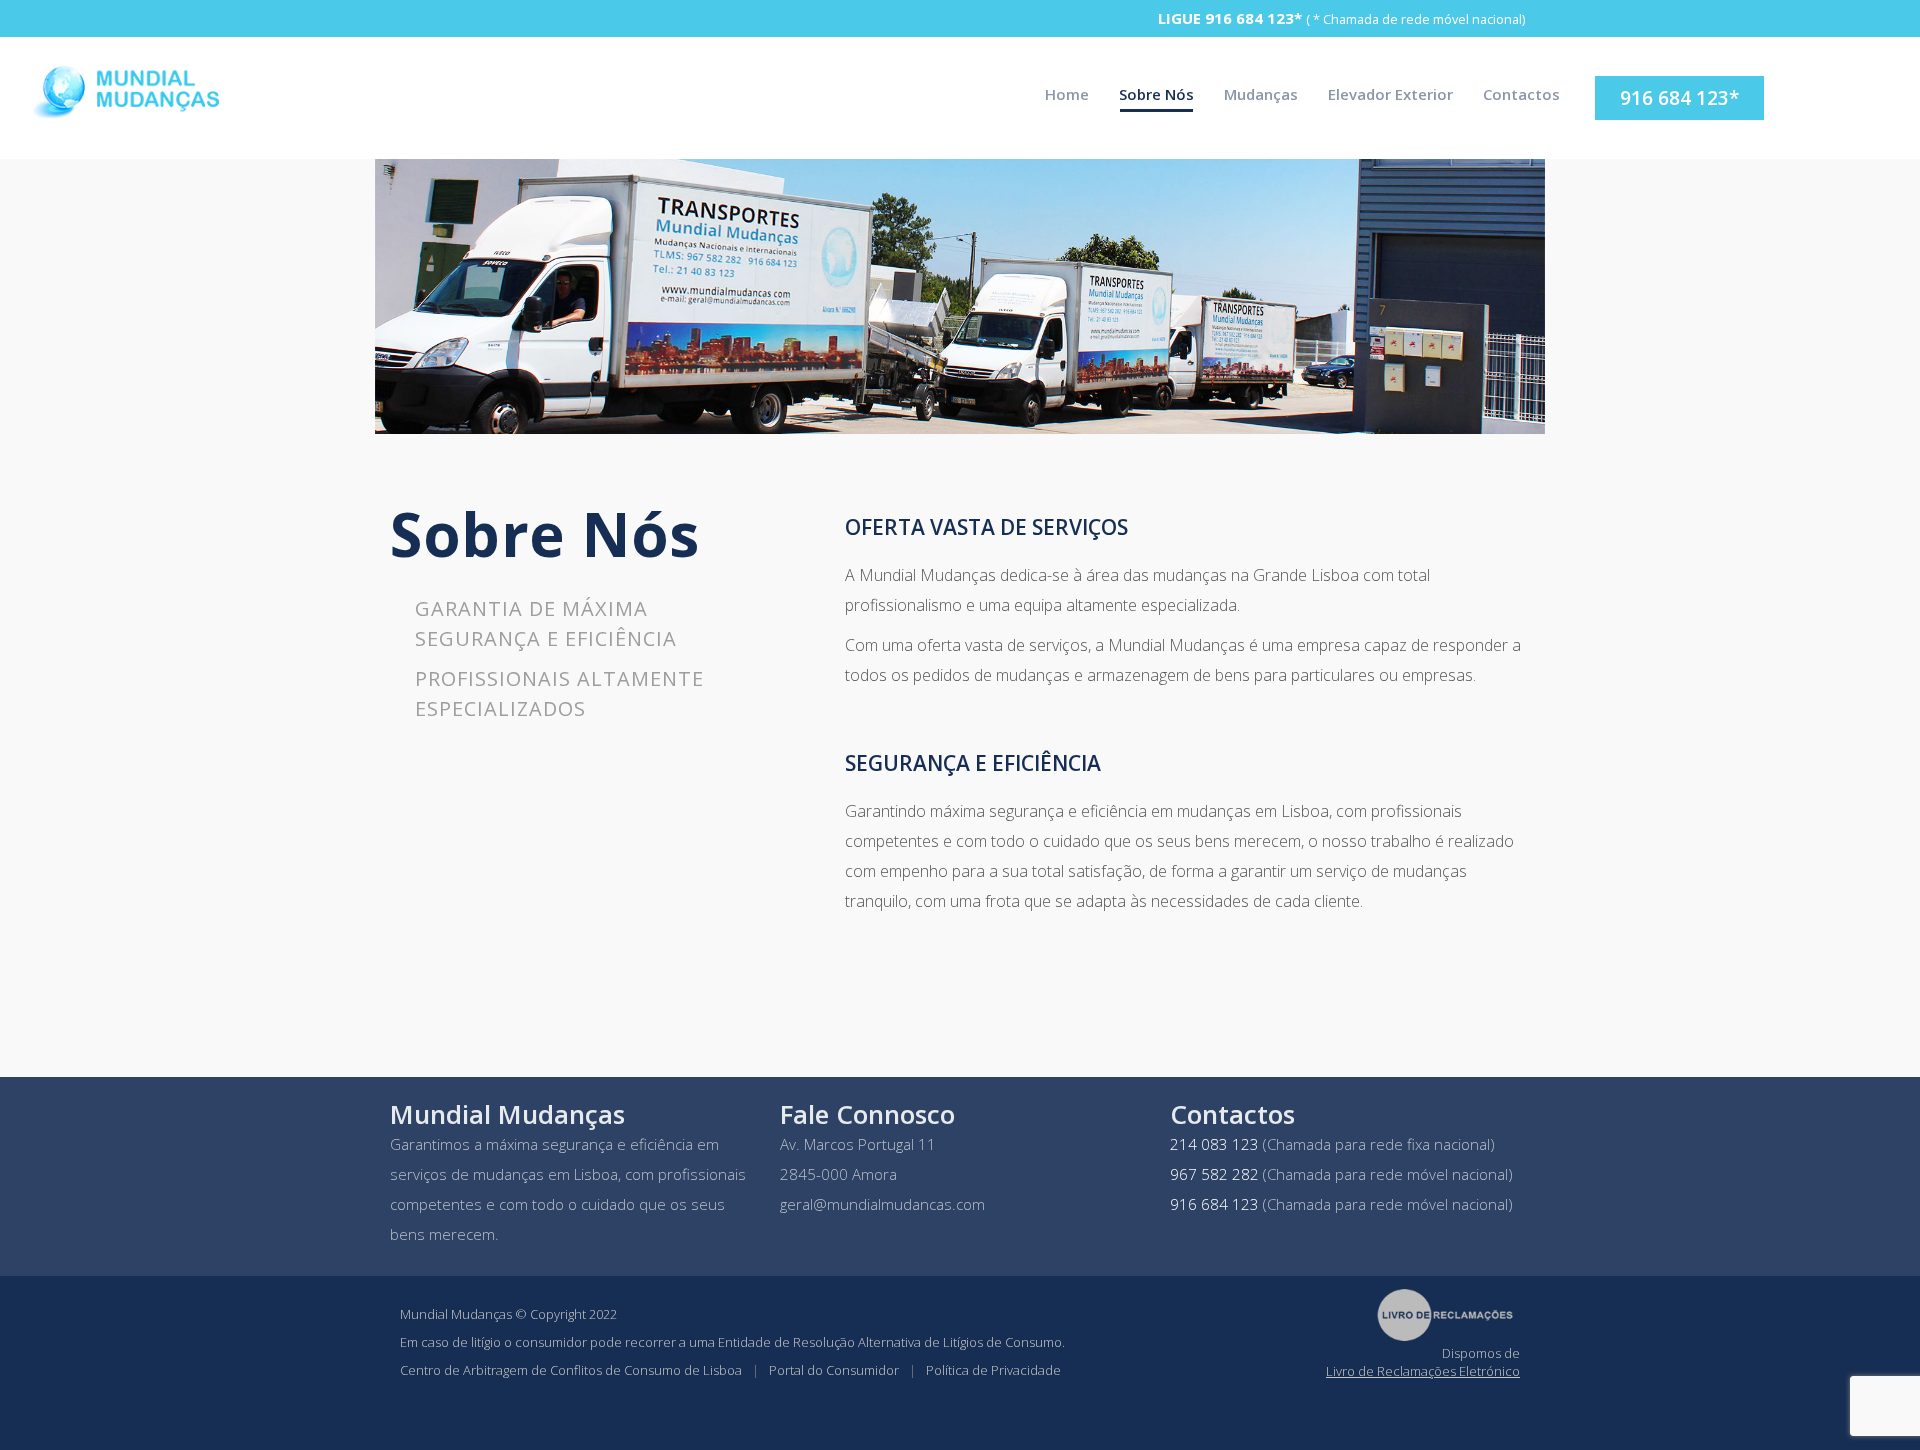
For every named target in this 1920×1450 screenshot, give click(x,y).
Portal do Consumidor (834, 1370)
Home (1067, 94)
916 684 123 (1214, 1204)
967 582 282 (1214, 1174)
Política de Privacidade (993, 1370)
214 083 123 (1214, 1144)
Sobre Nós (1156, 94)
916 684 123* (1253, 18)
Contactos (1521, 94)
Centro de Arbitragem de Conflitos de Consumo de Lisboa (571, 1370)
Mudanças (1261, 94)
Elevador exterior (1390, 94)
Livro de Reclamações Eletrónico (1423, 1371)
